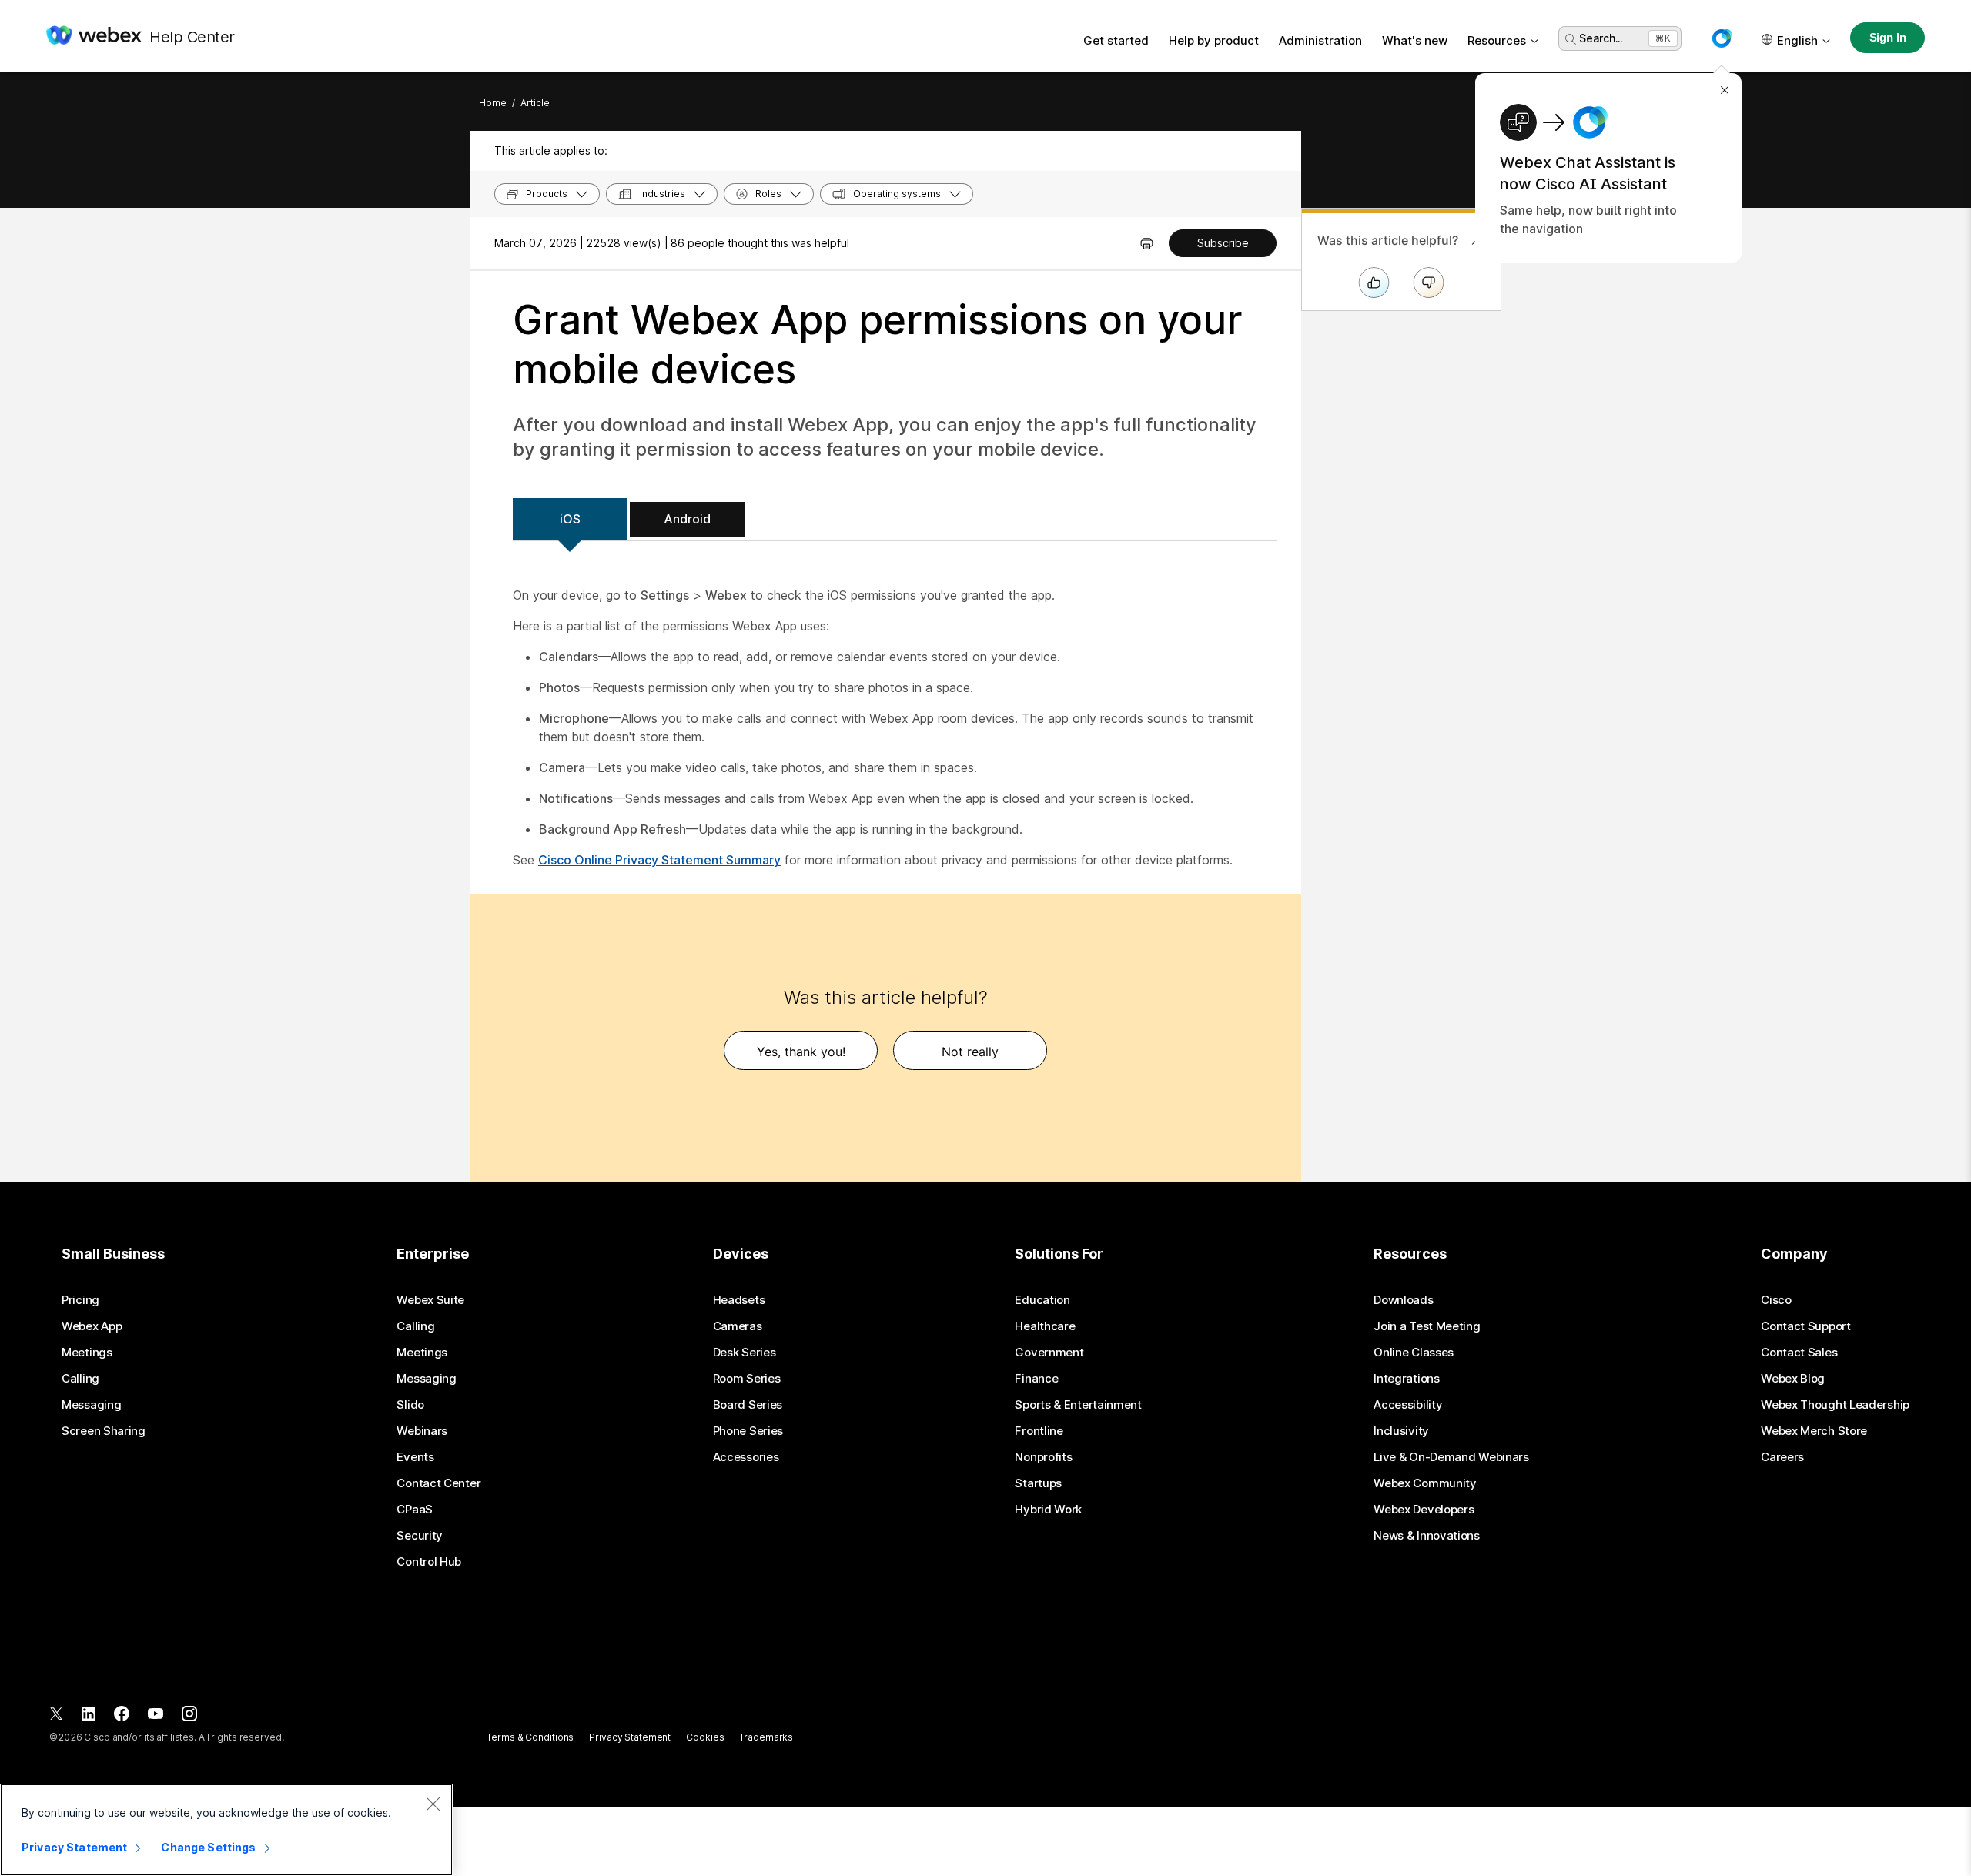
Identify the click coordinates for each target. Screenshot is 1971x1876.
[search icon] (1571, 39)
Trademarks (766, 1737)
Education (1042, 1300)
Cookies (705, 1737)
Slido (410, 1405)
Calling (80, 1379)
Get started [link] (1116, 40)
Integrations (1406, 1379)
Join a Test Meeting (1427, 1326)
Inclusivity (1401, 1431)
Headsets (739, 1300)
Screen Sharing (104, 1431)
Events (415, 1457)
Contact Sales (1799, 1353)
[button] (1722, 38)
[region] (226, 1830)
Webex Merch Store (1814, 1431)
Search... (1601, 38)
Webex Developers (1424, 1510)
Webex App (92, 1326)
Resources (1497, 40)
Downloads (1403, 1300)
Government (1049, 1353)
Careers (1782, 1457)
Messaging (91, 1405)
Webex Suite (430, 1300)
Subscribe (1223, 243)
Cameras (738, 1326)
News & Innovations (1427, 1536)
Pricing (80, 1300)
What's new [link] (1415, 40)
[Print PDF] (1147, 243)
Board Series (748, 1405)
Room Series (747, 1379)
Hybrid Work (1048, 1510)
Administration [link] (1320, 40)
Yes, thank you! (801, 1052)
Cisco (1776, 1300)
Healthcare (1045, 1326)
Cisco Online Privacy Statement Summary (659, 860)
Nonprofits (1043, 1457)
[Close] (433, 1804)
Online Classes (1414, 1353)
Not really (970, 1052)
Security (420, 1536)
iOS (570, 519)
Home (493, 103)
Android (687, 519)
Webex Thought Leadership (1835, 1405)
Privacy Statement (630, 1737)
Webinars (422, 1431)
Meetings (87, 1353)
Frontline (1039, 1431)
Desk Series (745, 1353)
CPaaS (415, 1510)
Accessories (746, 1457)
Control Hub (429, 1562)
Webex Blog (1793, 1379)
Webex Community (1425, 1483)
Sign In (1888, 37)
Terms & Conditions (530, 1737)
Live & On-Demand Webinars (1451, 1457)
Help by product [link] (1214, 40)
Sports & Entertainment (1078, 1405)
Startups (1038, 1483)
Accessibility (1408, 1405)
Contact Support (1806, 1326)
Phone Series (748, 1431)
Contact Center (438, 1483)
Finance (1036, 1379)
